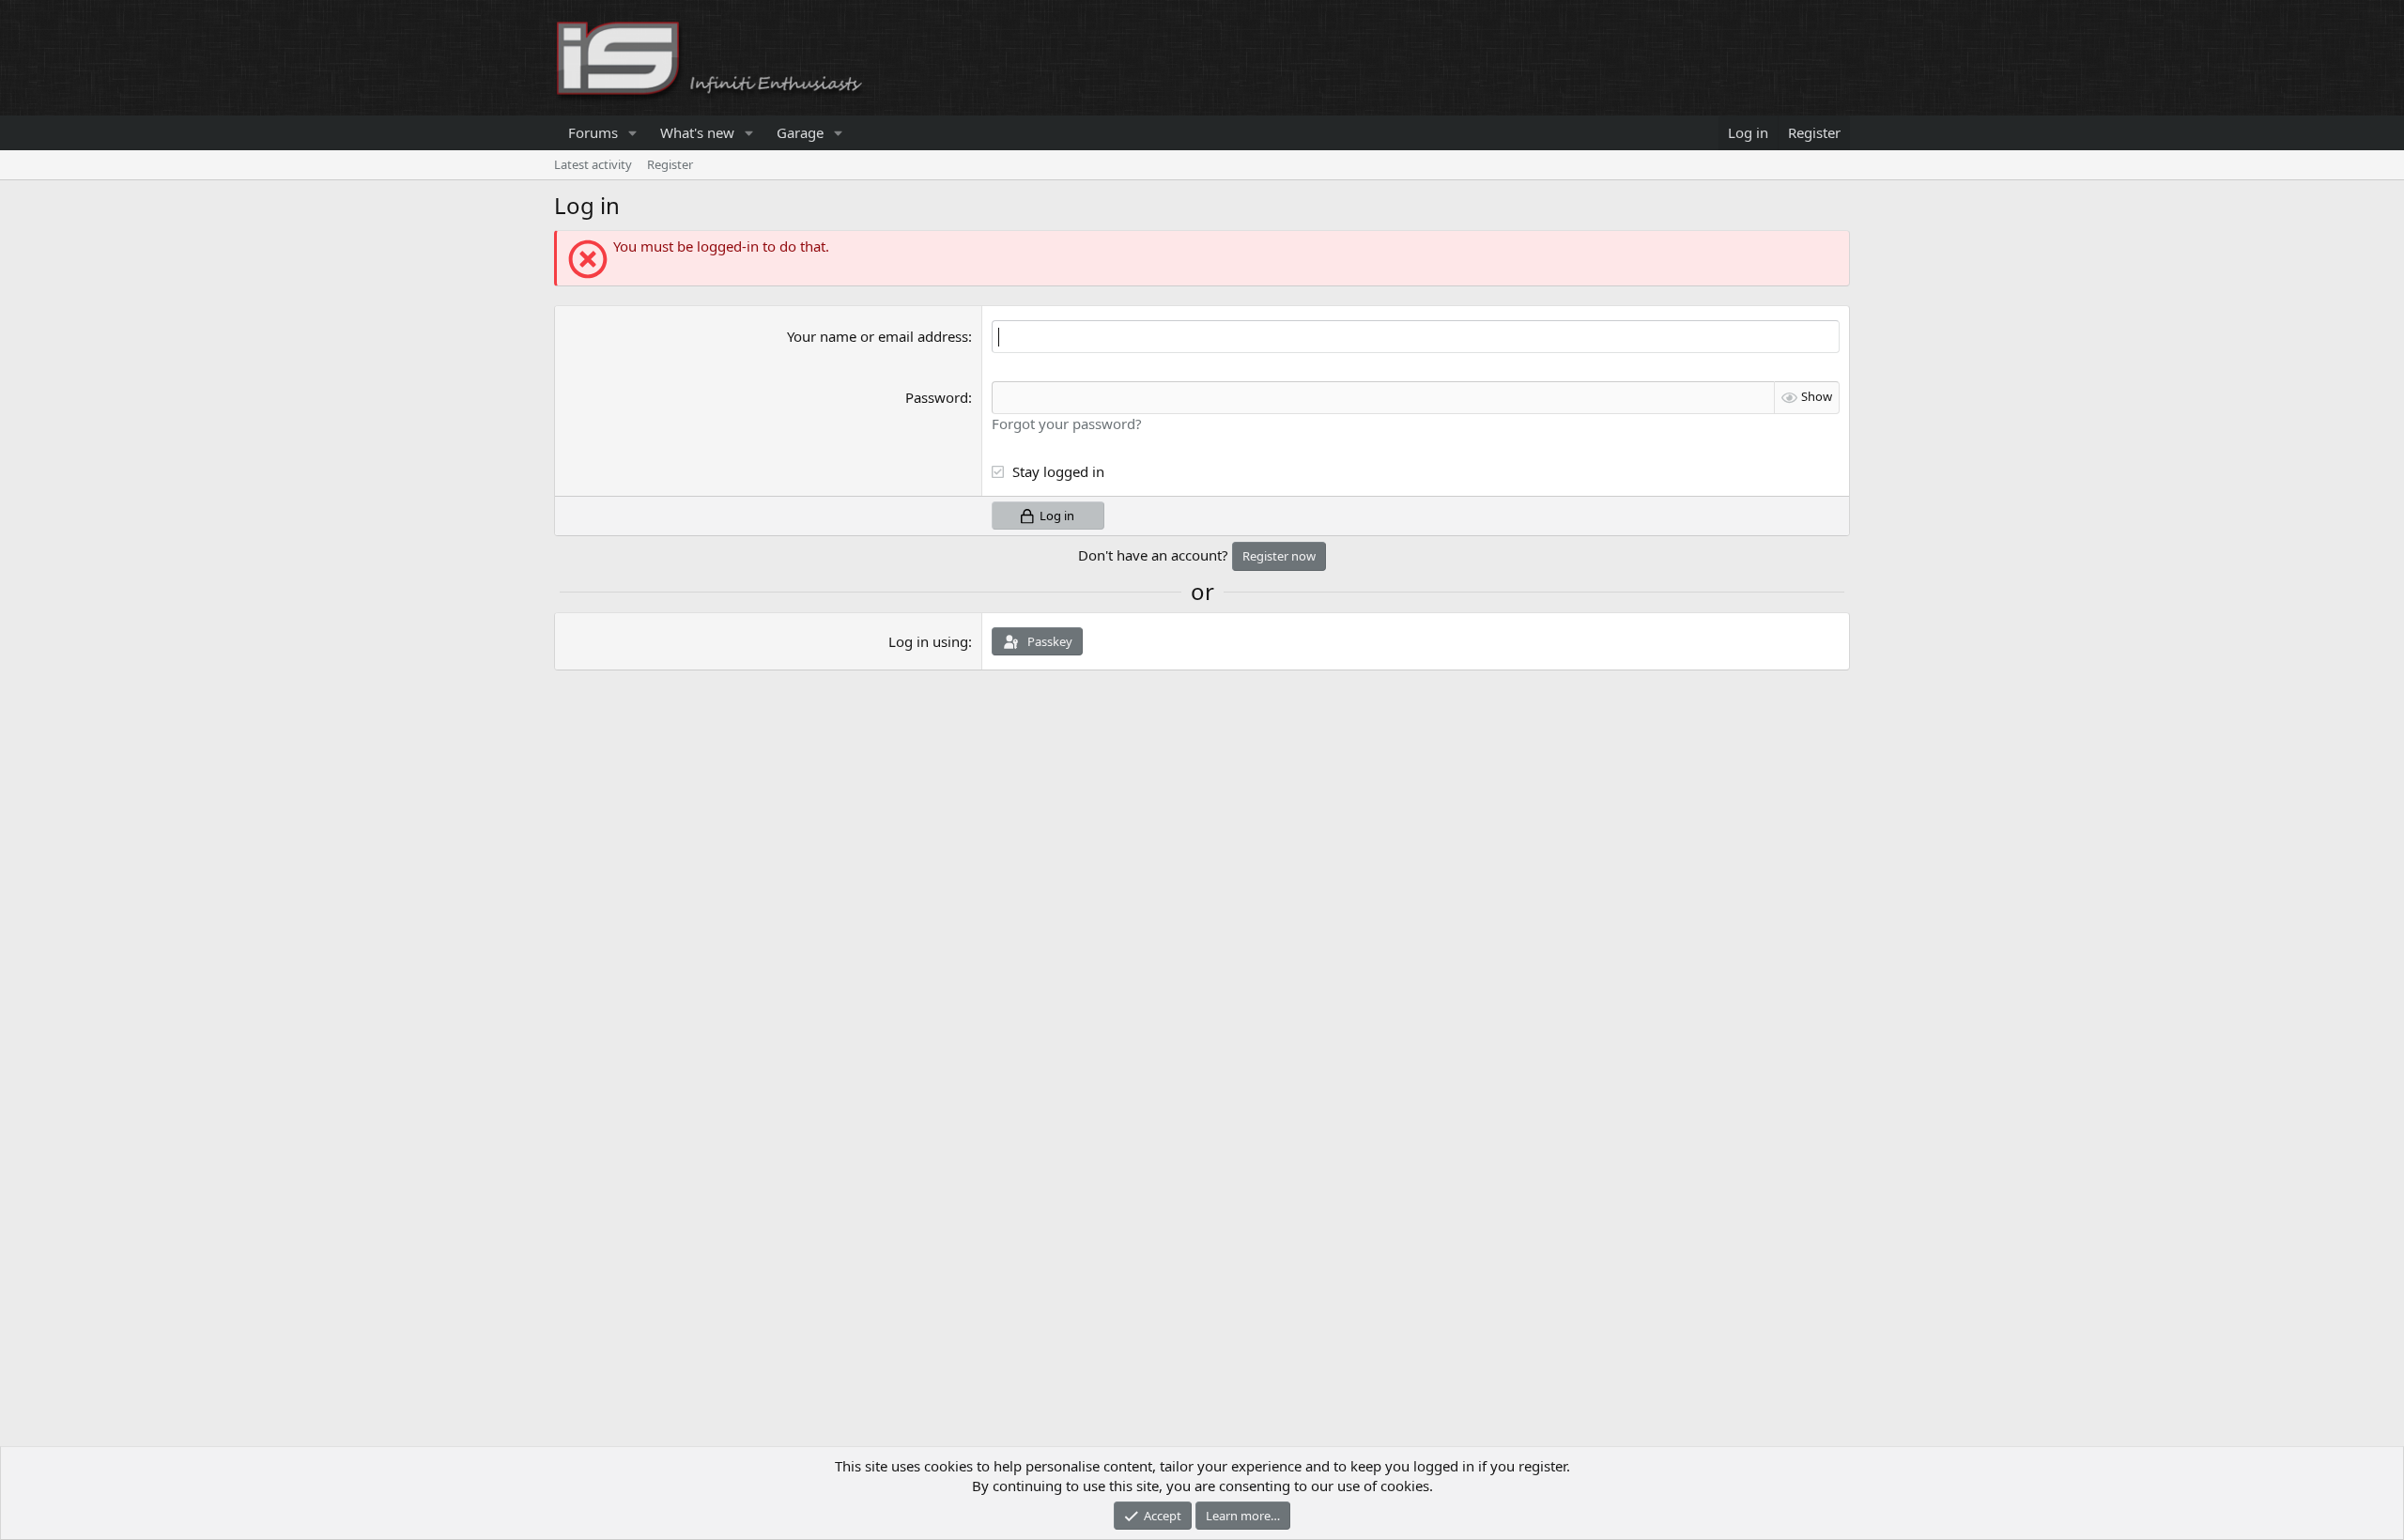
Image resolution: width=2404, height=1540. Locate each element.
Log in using (928, 641)
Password (937, 397)
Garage (800, 132)
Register (670, 164)
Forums (593, 132)
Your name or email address (878, 336)
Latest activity (593, 164)
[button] (633, 133)
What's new (697, 132)
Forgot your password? (1067, 423)
